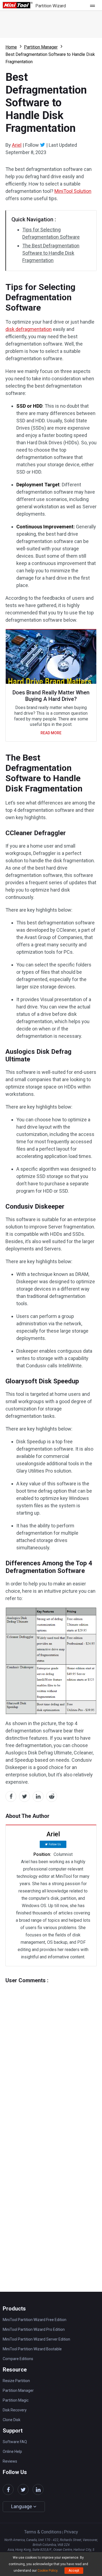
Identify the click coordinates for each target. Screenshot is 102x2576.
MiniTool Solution (73, 191)
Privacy (71, 2532)
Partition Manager (41, 47)
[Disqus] (51, 2051)
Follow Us (55, 1844)
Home (11, 47)
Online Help (12, 2451)
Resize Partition (16, 2381)
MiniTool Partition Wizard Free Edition (35, 2320)
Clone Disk (12, 2420)
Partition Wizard (51, 6)
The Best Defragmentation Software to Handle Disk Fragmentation (51, 253)
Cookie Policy (47, 2571)
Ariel (17, 145)
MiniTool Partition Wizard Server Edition (36, 2339)
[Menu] (94, 5)
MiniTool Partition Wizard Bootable (32, 2349)
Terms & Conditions (43, 2532)
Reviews (10, 2461)
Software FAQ (15, 2442)
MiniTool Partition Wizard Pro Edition (34, 2329)
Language (22, 2506)
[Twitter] (43, 145)
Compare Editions (18, 2359)
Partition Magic (16, 2400)
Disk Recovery (15, 2410)
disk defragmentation (29, 329)
